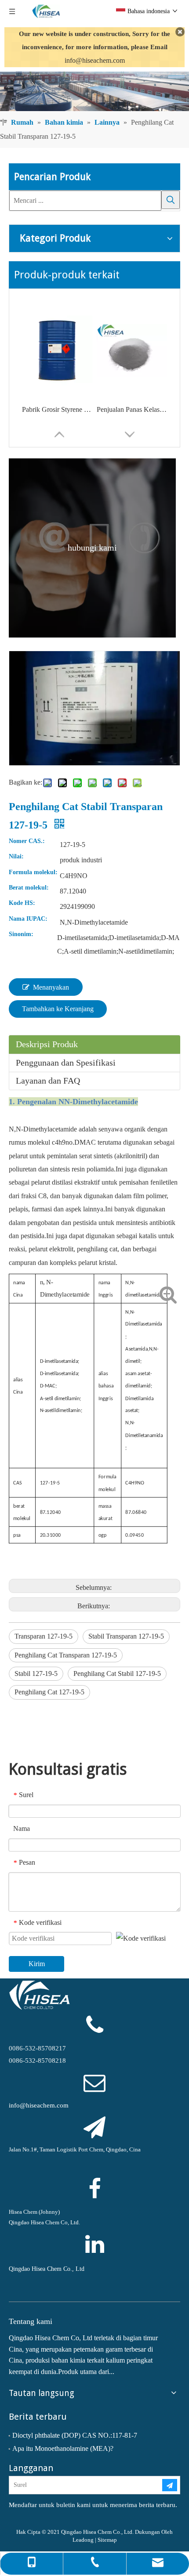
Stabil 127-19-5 (36, 1673)
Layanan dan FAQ (48, 1081)
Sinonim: (21, 934)
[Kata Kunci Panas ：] (171, 200)
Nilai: (16, 857)
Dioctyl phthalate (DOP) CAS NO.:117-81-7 (75, 2435)
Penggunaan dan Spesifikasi (66, 1063)
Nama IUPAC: (28, 919)
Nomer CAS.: (27, 841)
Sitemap (107, 2540)
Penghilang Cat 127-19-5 (49, 1692)
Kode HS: (22, 903)
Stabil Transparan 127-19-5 (126, 1636)
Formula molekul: (33, 872)
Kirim (37, 1964)
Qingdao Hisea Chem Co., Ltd (47, 2269)
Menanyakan (51, 987)
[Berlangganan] (170, 2485)
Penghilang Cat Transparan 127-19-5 (66, 1655)
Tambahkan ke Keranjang (58, 1009)
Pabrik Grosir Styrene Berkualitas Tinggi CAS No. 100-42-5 (57, 409)
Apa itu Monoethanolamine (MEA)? (63, 2448)
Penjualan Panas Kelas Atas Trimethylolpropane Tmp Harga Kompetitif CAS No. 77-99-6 (132, 409)
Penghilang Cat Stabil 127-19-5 (117, 1673)
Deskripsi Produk (47, 1044)
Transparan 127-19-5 (44, 1636)
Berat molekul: (29, 888)
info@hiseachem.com (95, 60)
